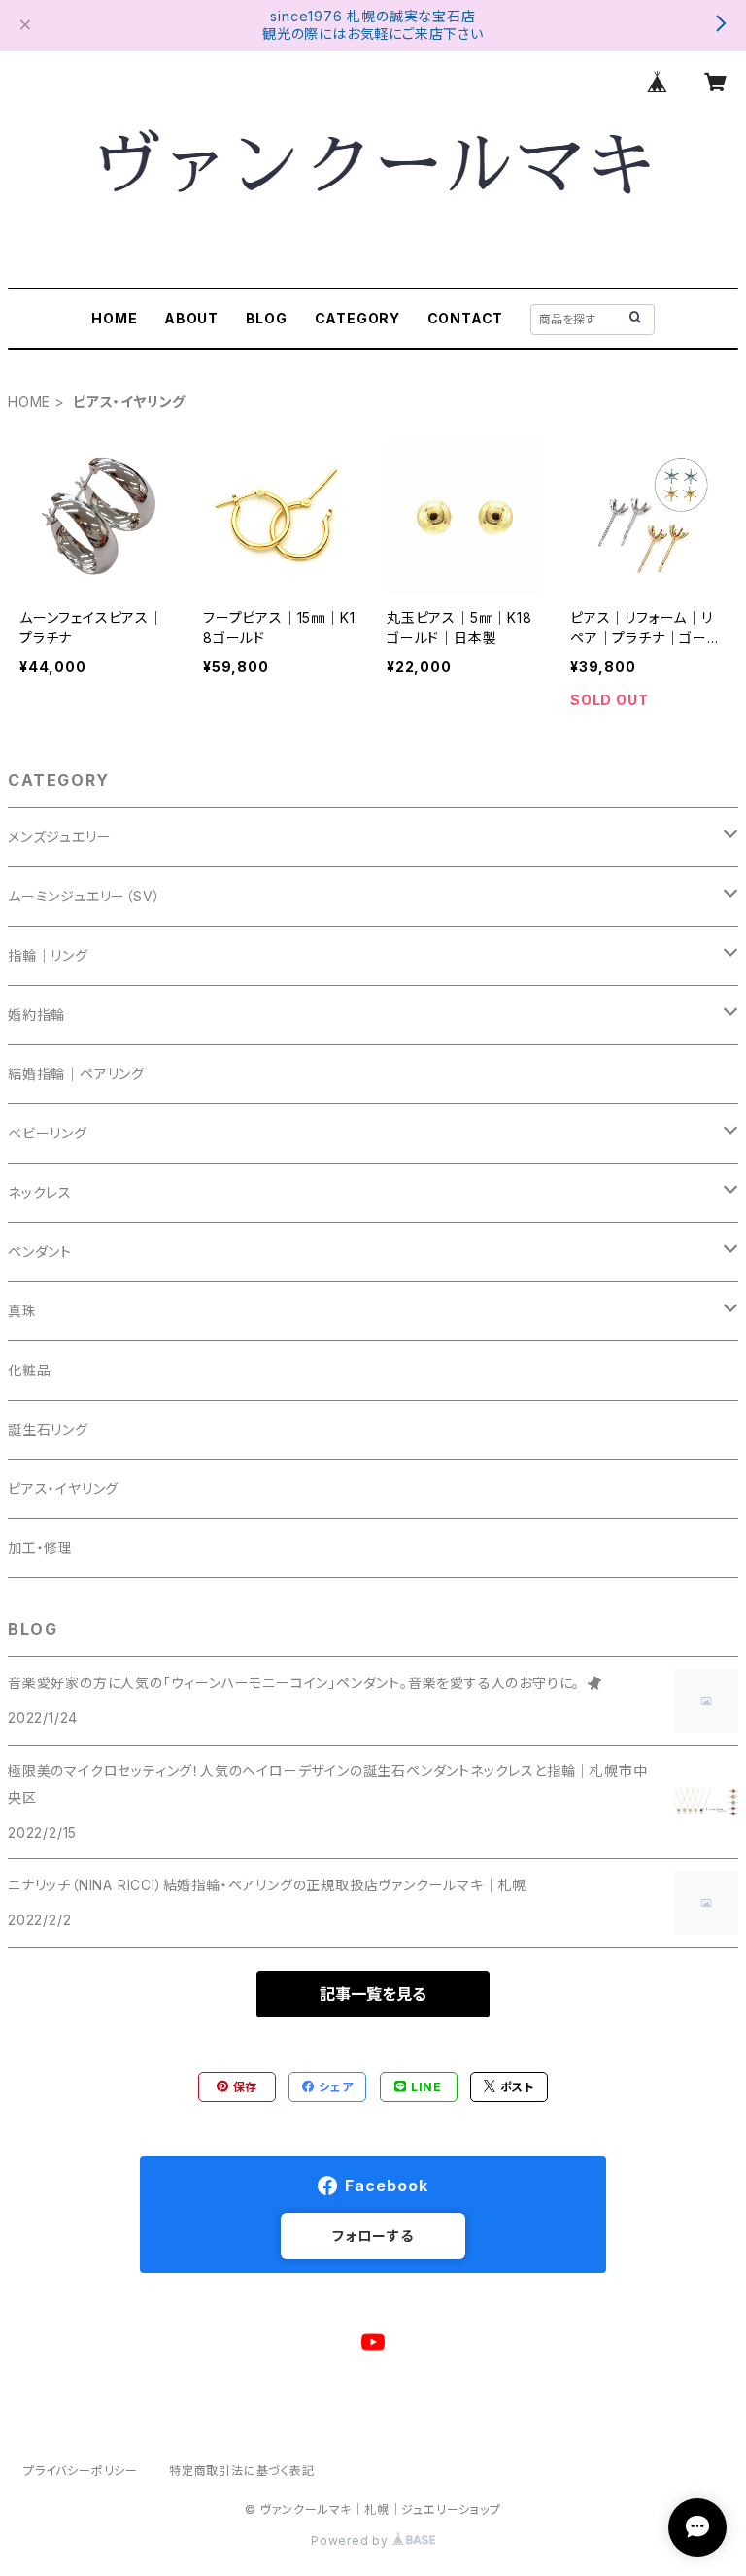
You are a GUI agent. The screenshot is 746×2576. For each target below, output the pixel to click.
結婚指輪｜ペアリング (76, 1074)
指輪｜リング (48, 955)
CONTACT (466, 318)
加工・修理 (40, 1548)
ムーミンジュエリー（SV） (84, 896)
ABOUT (191, 318)
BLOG (267, 318)
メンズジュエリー (59, 837)
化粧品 (29, 1370)
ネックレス (40, 1192)
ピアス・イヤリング (63, 1489)
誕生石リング (48, 1429)
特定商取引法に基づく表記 (242, 2471)
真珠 (22, 1311)
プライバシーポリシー (81, 2471)
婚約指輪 (36, 1015)
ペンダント (40, 1252)
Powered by (352, 2541)
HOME (114, 318)
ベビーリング (48, 1133)
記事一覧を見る (373, 1994)
